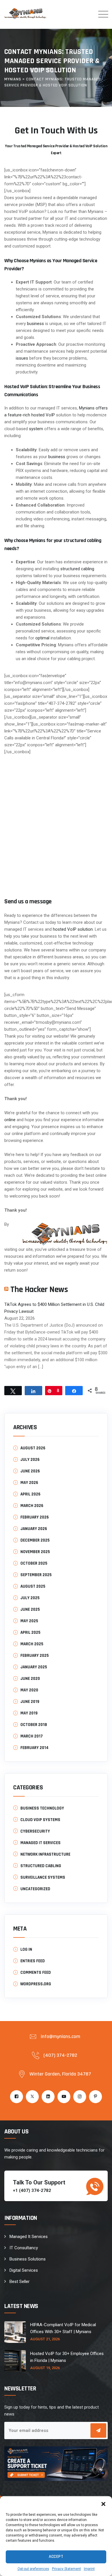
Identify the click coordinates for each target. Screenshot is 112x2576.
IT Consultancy (24, 2248)
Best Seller (20, 2282)
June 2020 (30, 1679)
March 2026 (32, 1506)
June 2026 (30, 1471)
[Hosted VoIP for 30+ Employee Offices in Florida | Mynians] (15, 2361)
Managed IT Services (40, 1843)
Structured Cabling (41, 1866)
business (35, 324)
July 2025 (30, 1598)
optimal (42, 638)
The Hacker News (39, 1289)
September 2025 (36, 1575)
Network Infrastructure (45, 1854)
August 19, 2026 (45, 2368)
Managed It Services (29, 2237)
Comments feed (36, 1972)
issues (22, 358)
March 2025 (32, 1644)
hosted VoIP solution (73, 929)
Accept (56, 2557)
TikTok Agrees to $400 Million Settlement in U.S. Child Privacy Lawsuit (54, 1308)
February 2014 (34, 1748)
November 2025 (35, 1552)
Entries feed (33, 1961)
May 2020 (29, 1690)
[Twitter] (32, 2097)
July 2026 (30, 1460)
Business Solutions (28, 2259)
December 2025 (35, 1540)
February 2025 (35, 1656)
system (36, 429)
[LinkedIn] (48, 2097)
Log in (26, 1949)
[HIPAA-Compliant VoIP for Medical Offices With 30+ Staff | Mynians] (15, 2332)
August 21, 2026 (45, 2339)
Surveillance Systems (43, 1877)
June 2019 (30, 1702)
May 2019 (29, 1713)
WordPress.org (36, 1984)
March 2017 (32, 1736)
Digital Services (24, 2270)
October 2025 (34, 1563)
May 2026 (29, 1483)
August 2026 (33, 1448)
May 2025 (29, 1621)
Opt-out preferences (33, 2569)
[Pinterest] (95, 2097)
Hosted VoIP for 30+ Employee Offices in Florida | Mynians (67, 2357)
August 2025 (33, 1586)
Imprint (89, 2569)
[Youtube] (64, 2097)
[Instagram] (80, 2097)
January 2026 (34, 1529)
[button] (103, 2503)
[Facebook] (17, 2097)
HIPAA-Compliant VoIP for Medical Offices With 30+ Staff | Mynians (63, 2328)
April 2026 (30, 1494)
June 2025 (30, 1609)
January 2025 (34, 1667)
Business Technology (42, 1808)
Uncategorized (35, 1889)
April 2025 (30, 1632)
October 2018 (34, 1725)
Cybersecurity (35, 1831)
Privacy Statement (66, 2569)
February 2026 (35, 1517)
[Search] (86, 14)
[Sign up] (98, 2430)
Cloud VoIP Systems (40, 1820)
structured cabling (77, 569)
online (10, 1120)
